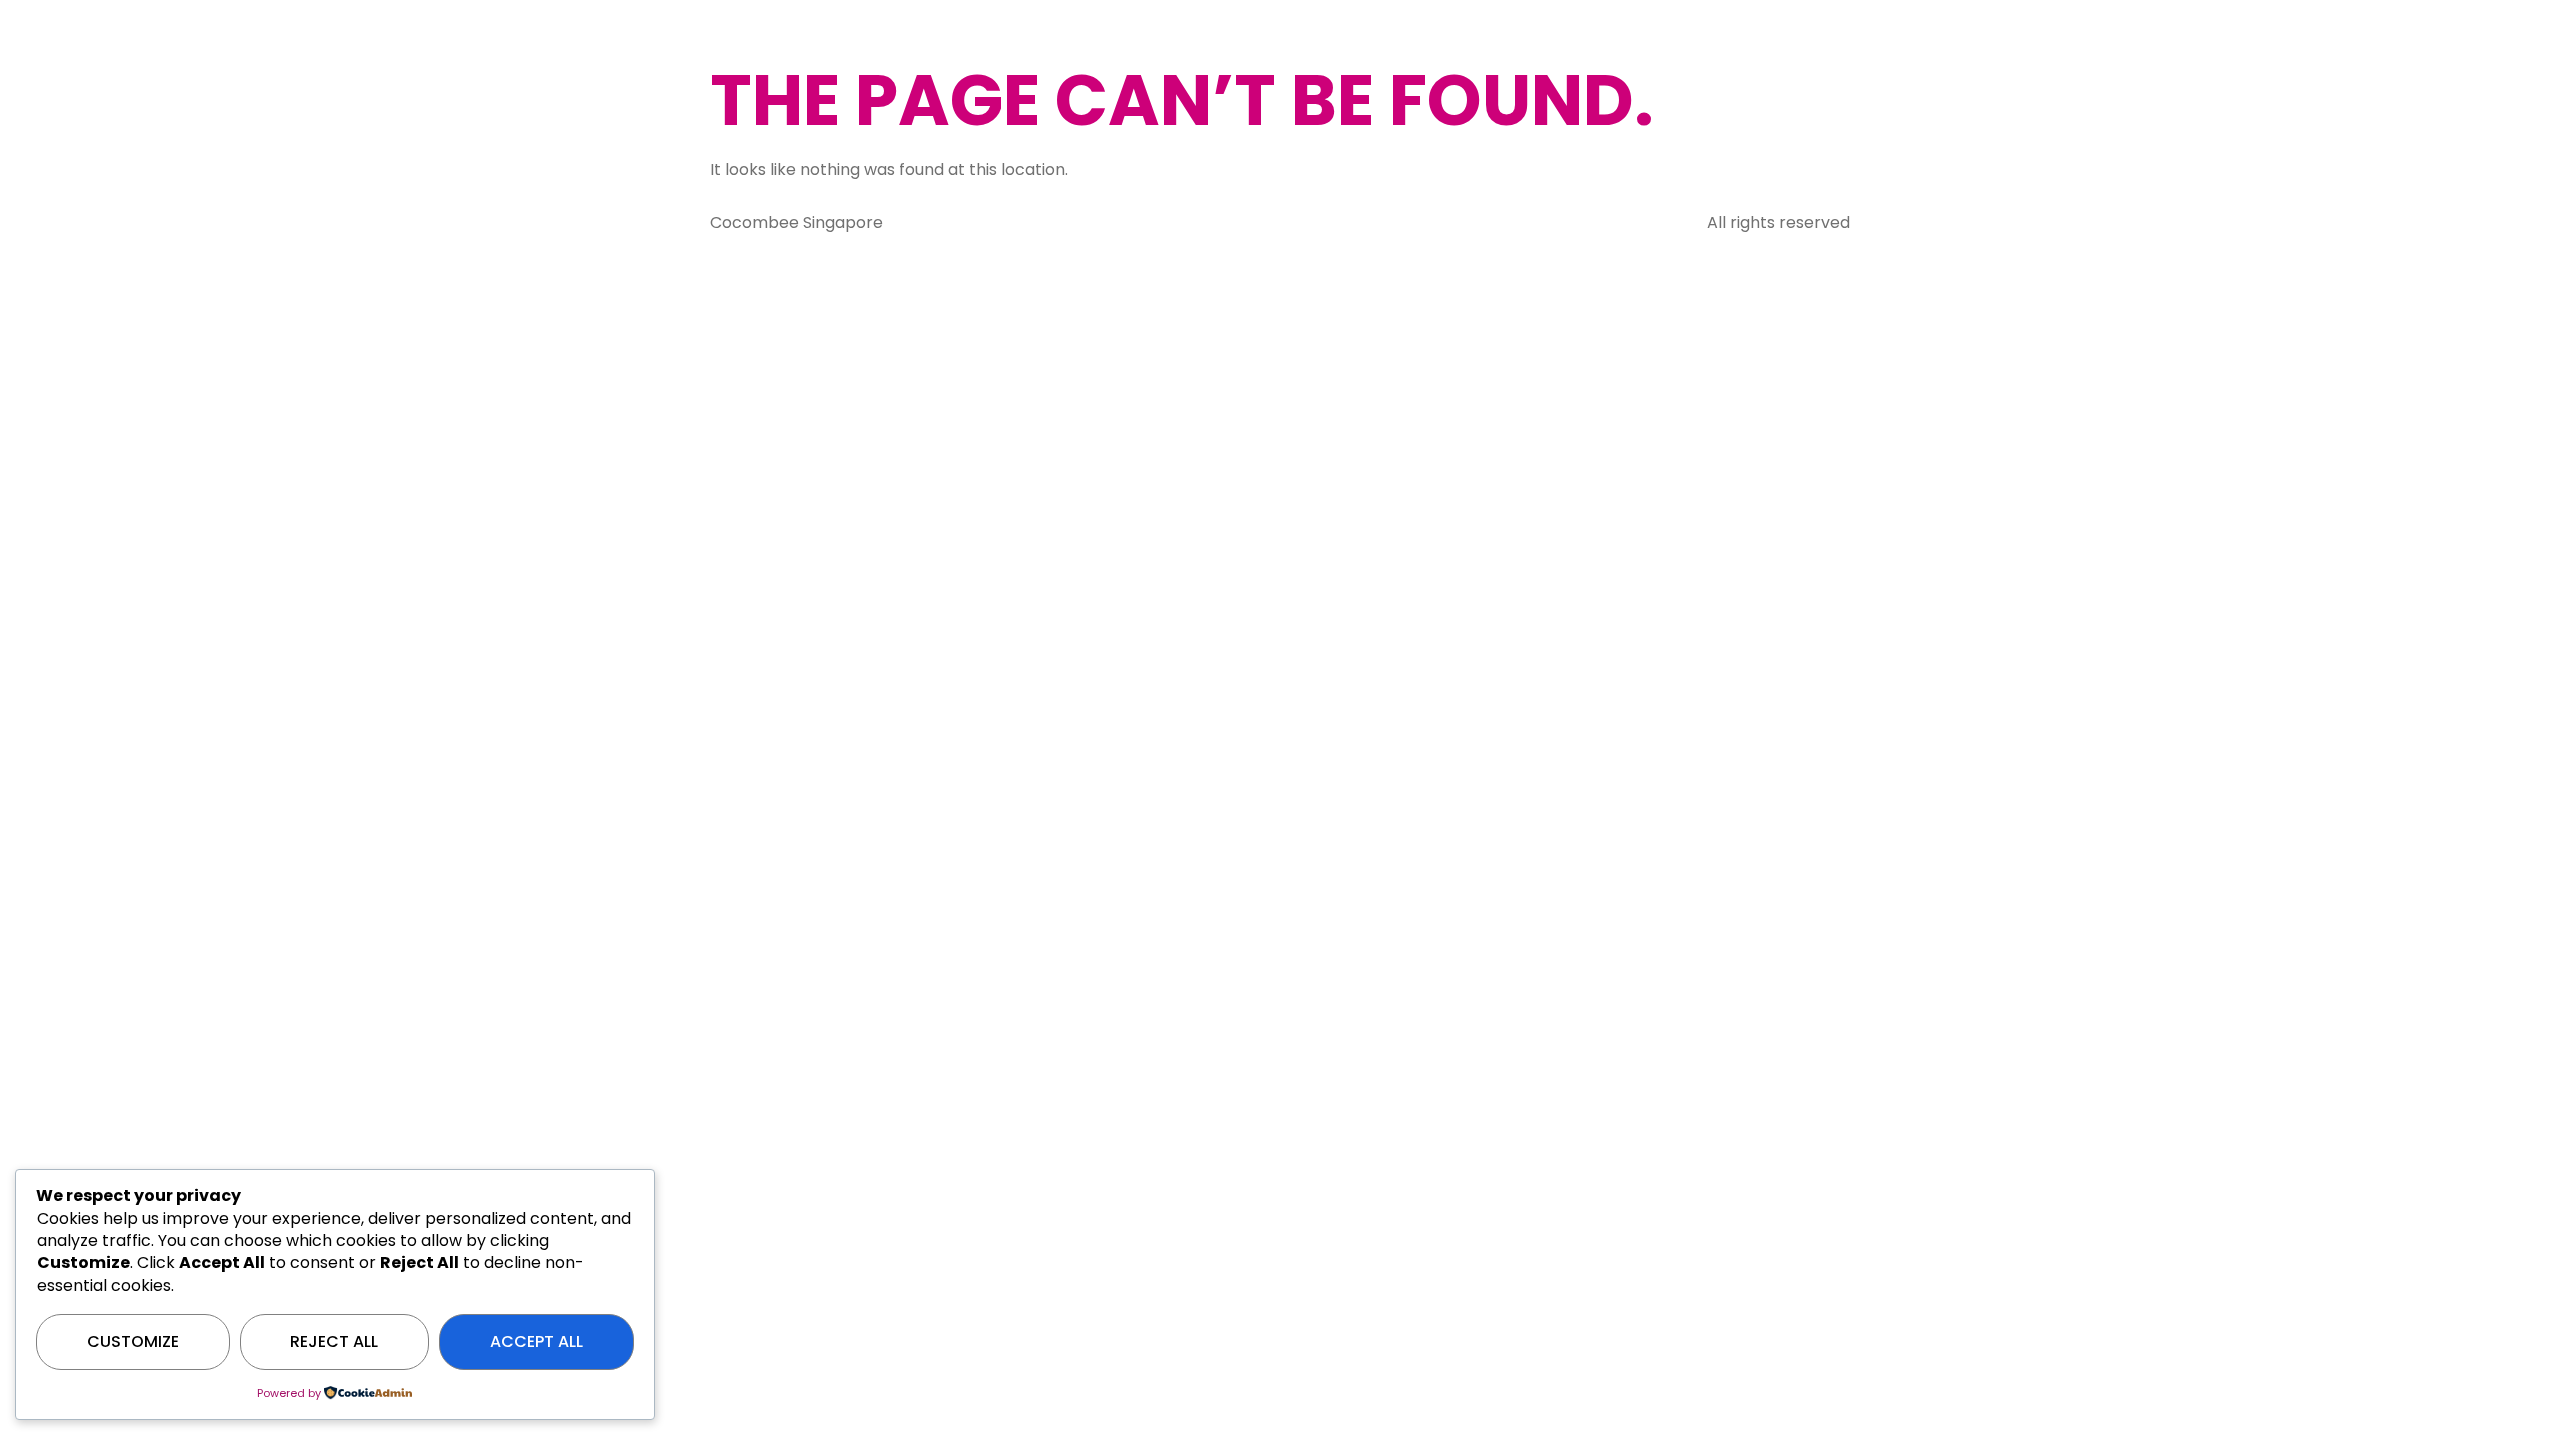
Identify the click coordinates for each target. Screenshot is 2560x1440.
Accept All (536, 1341)
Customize (133, 1341)
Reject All (334, 1341)
